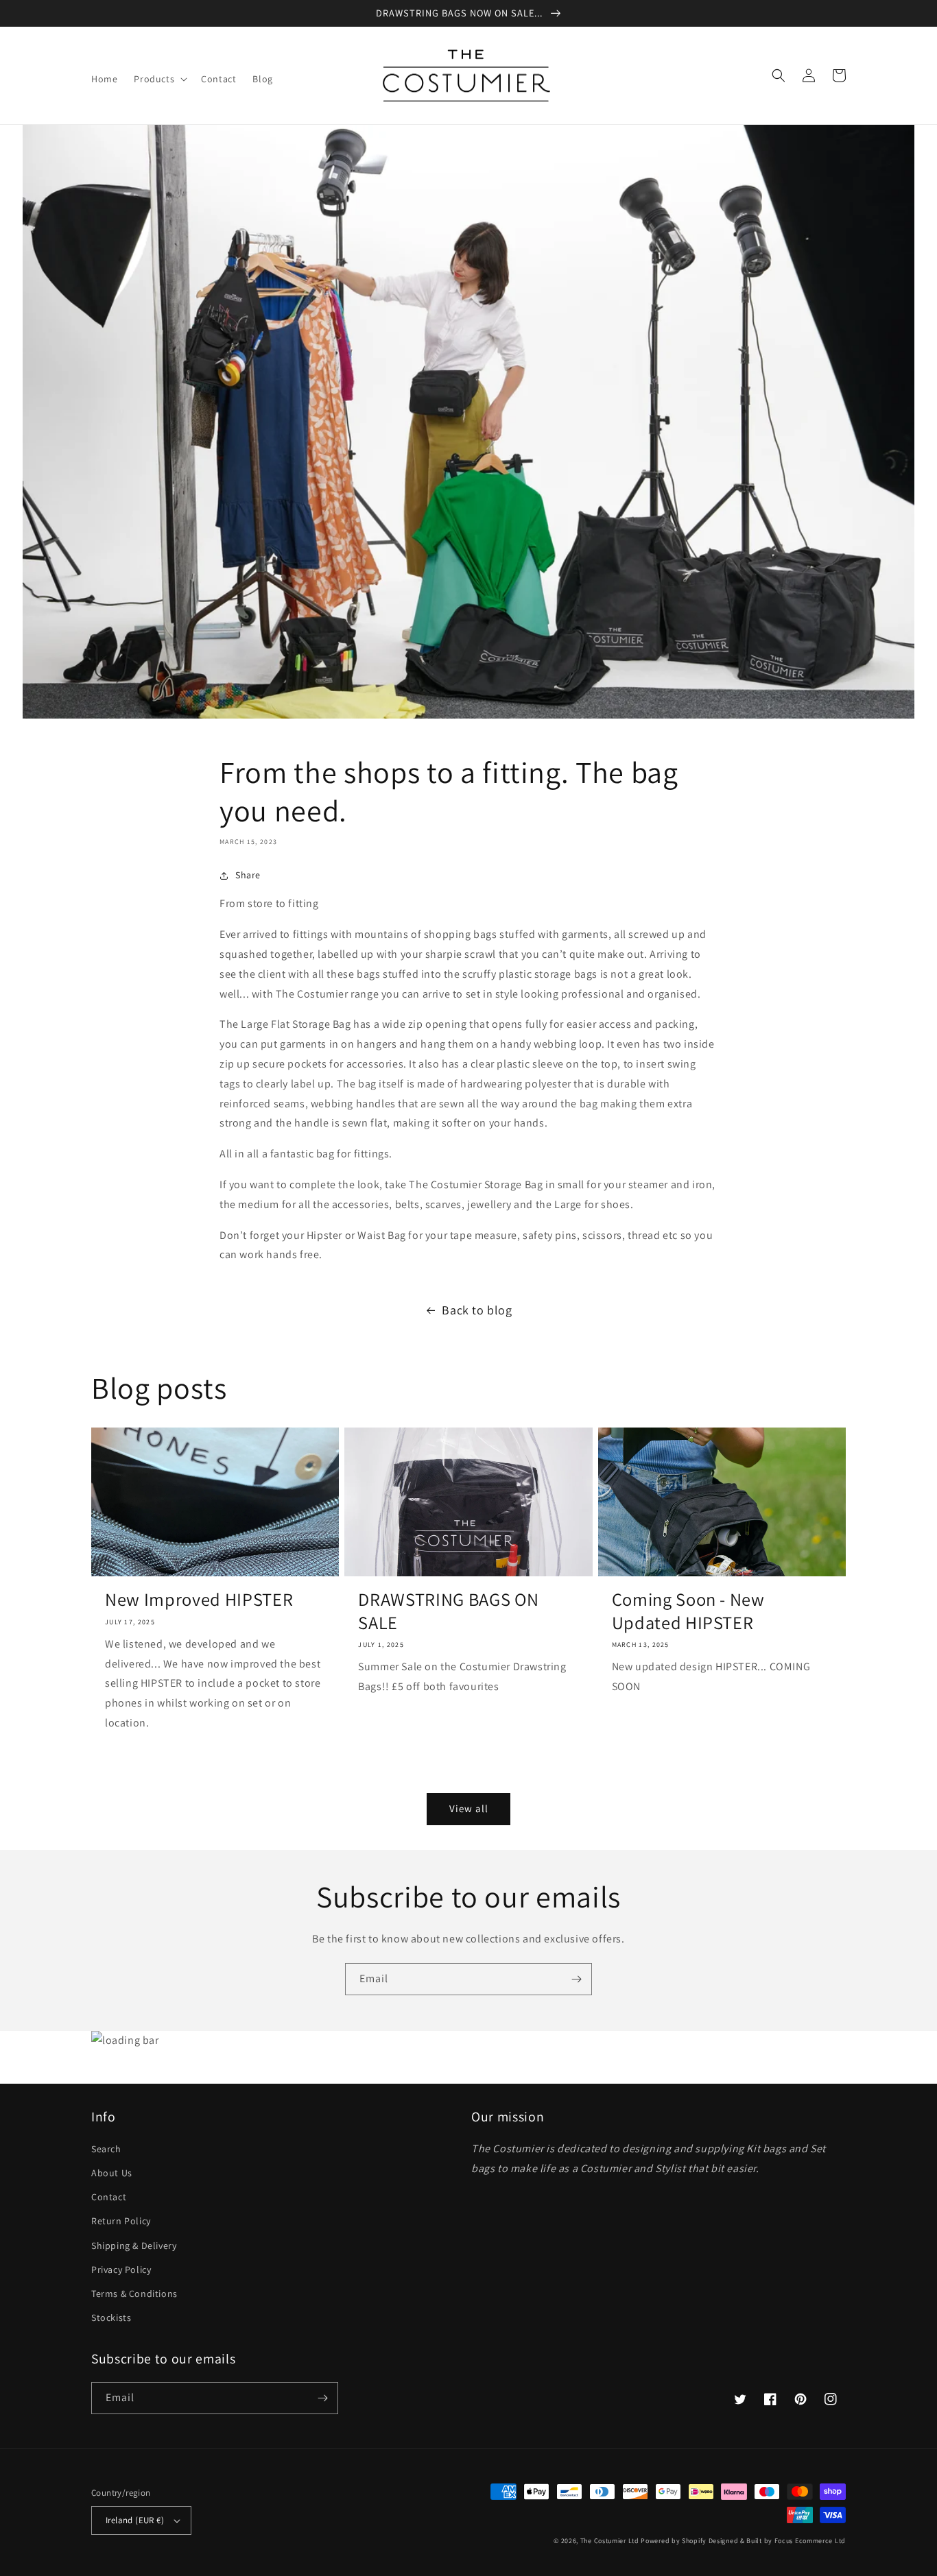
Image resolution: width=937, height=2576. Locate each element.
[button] (159, 79)
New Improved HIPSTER (199, 1600)
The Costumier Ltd (610, 2541)
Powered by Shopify (674, 2541)
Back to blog (477, 1310)
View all (469, 1808)
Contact (109, 2197)
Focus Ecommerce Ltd (810, 2541)
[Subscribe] (576, 1979)
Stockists (111, 2318)
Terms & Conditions (134, 2294)
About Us (112, 2173)
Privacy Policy (121, 2270)
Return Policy (121, 2221)
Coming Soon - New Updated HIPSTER (688, 1611)
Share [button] (248, 875)
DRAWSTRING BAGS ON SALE (448, 1611)
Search (106, 2149)
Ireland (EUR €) (135, 2520)
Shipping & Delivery (134, 2246)
